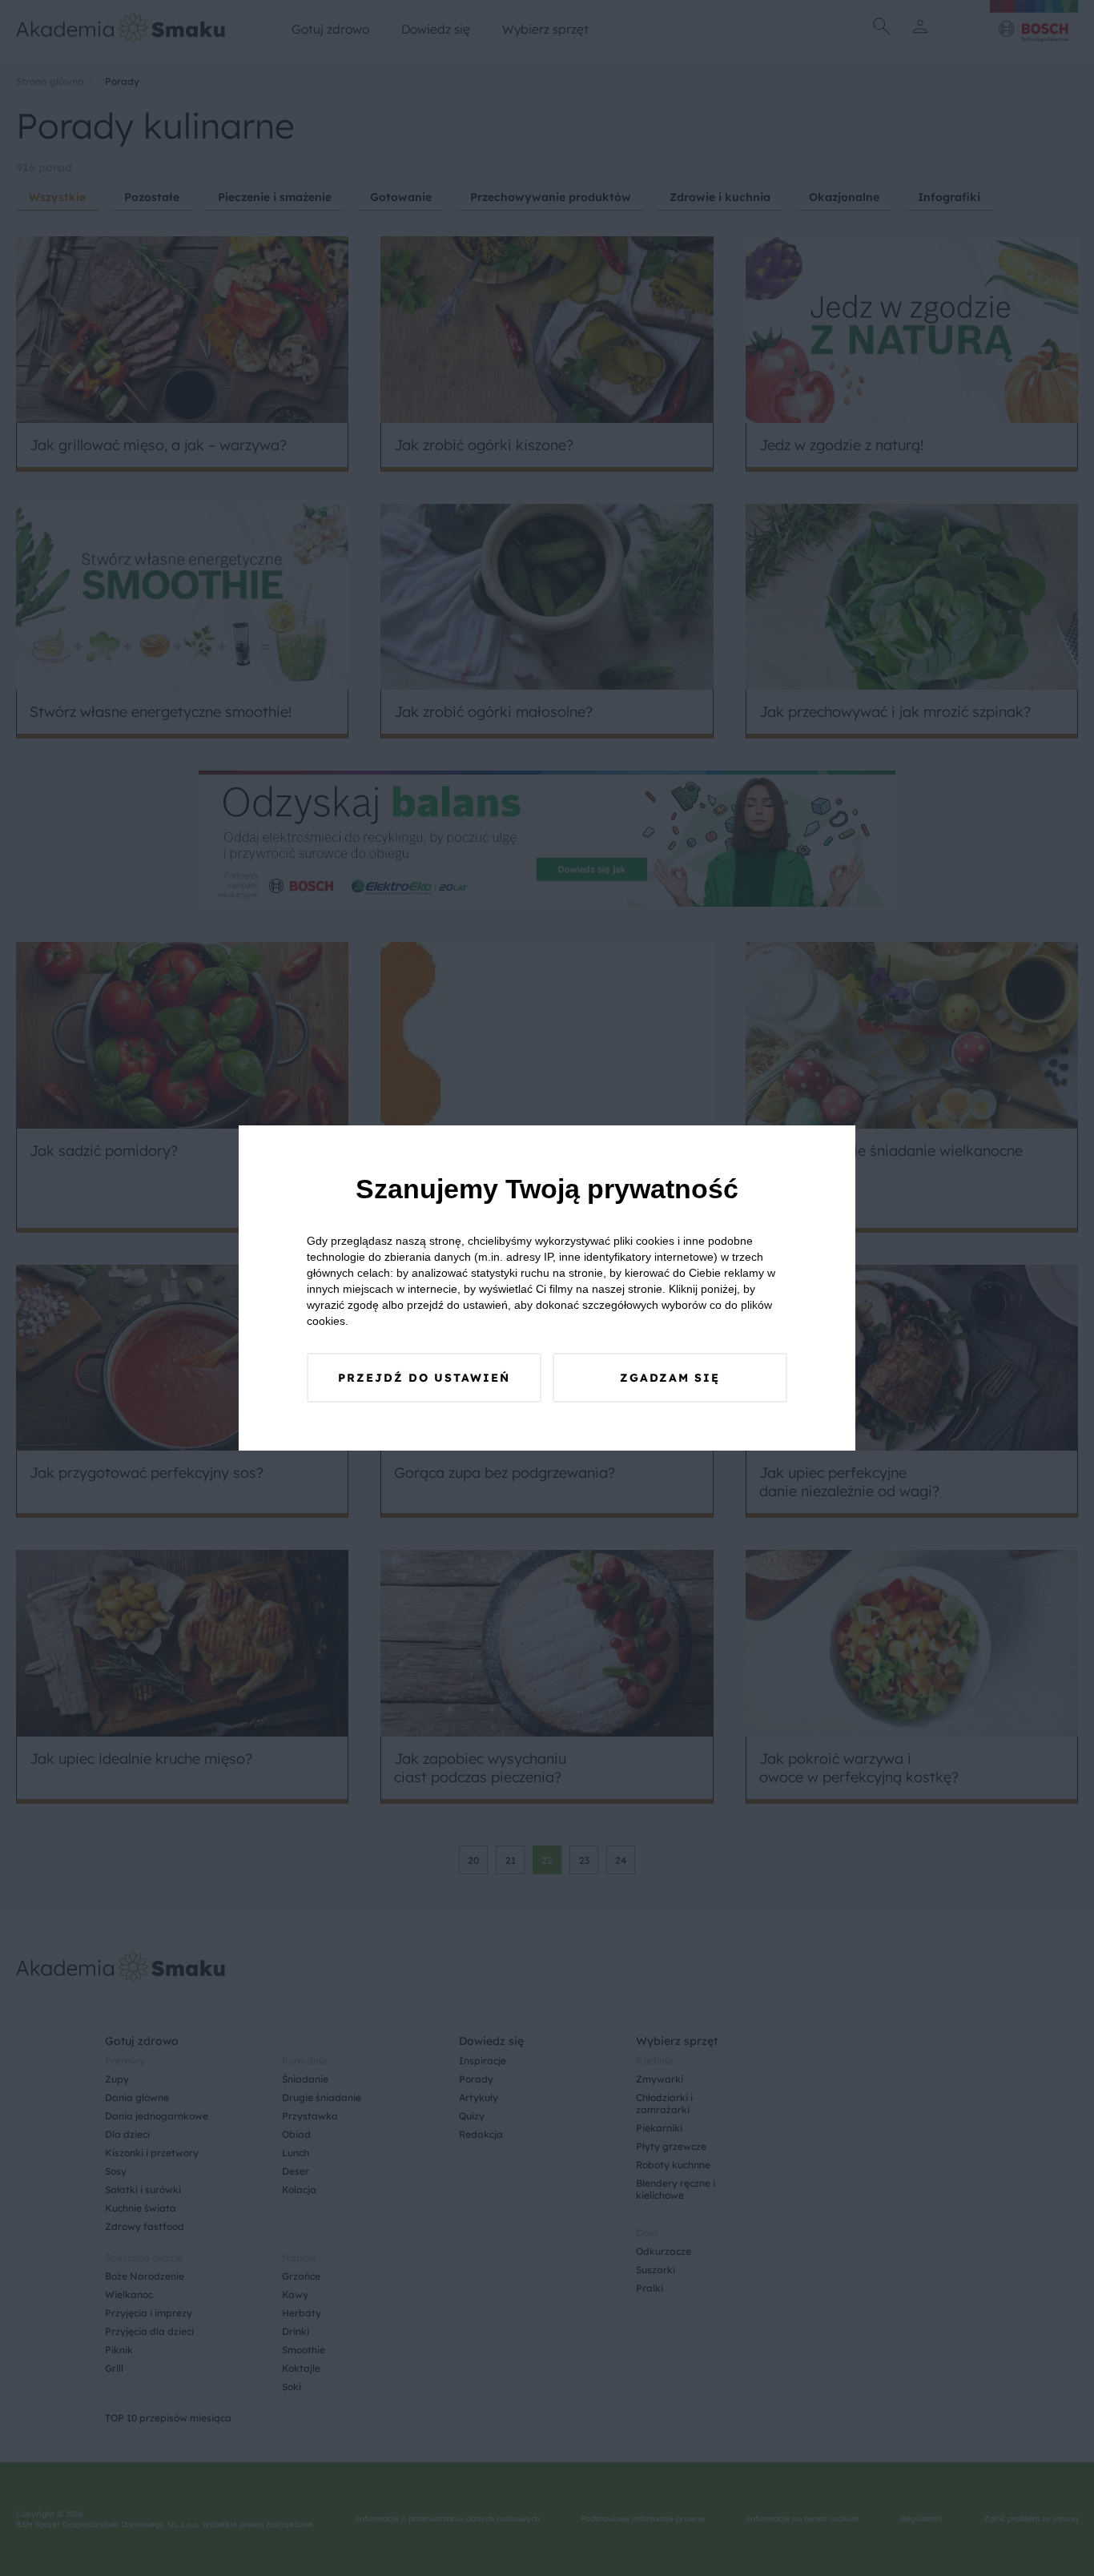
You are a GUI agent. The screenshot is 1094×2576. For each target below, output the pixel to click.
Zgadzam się (670, 1378)
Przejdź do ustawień (424, 1378)
